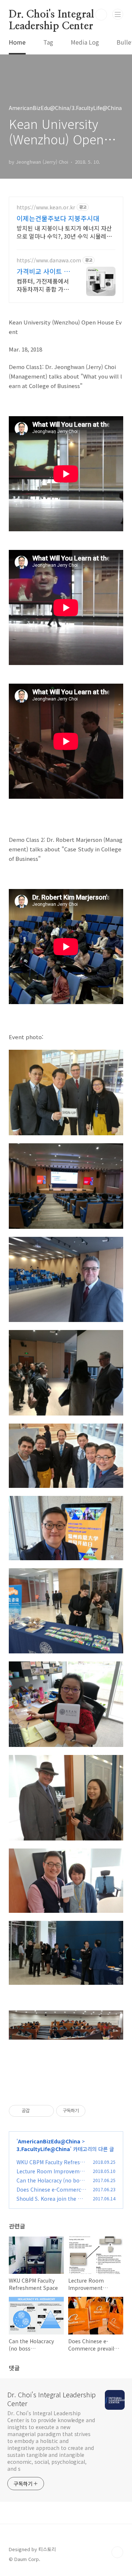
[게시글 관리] (46, 2111)
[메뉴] (118, 14)
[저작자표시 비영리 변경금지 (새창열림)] (95, 2111)
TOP (117, 2552)
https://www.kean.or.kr (46, 207)
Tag (48, 42)
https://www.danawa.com (49, 260)
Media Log (85, 42)
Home (17, 42)
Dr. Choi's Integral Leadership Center (52, 15)
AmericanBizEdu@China (49, 2141)
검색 (101, 15)
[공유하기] (36, 2111)
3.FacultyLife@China (43, 2149)
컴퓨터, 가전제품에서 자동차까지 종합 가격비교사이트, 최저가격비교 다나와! (43, 285)
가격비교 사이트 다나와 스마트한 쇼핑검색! (43, 271)
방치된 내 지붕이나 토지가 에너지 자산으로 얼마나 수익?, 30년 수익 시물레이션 (64, 232)
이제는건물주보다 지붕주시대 (58, 218)
